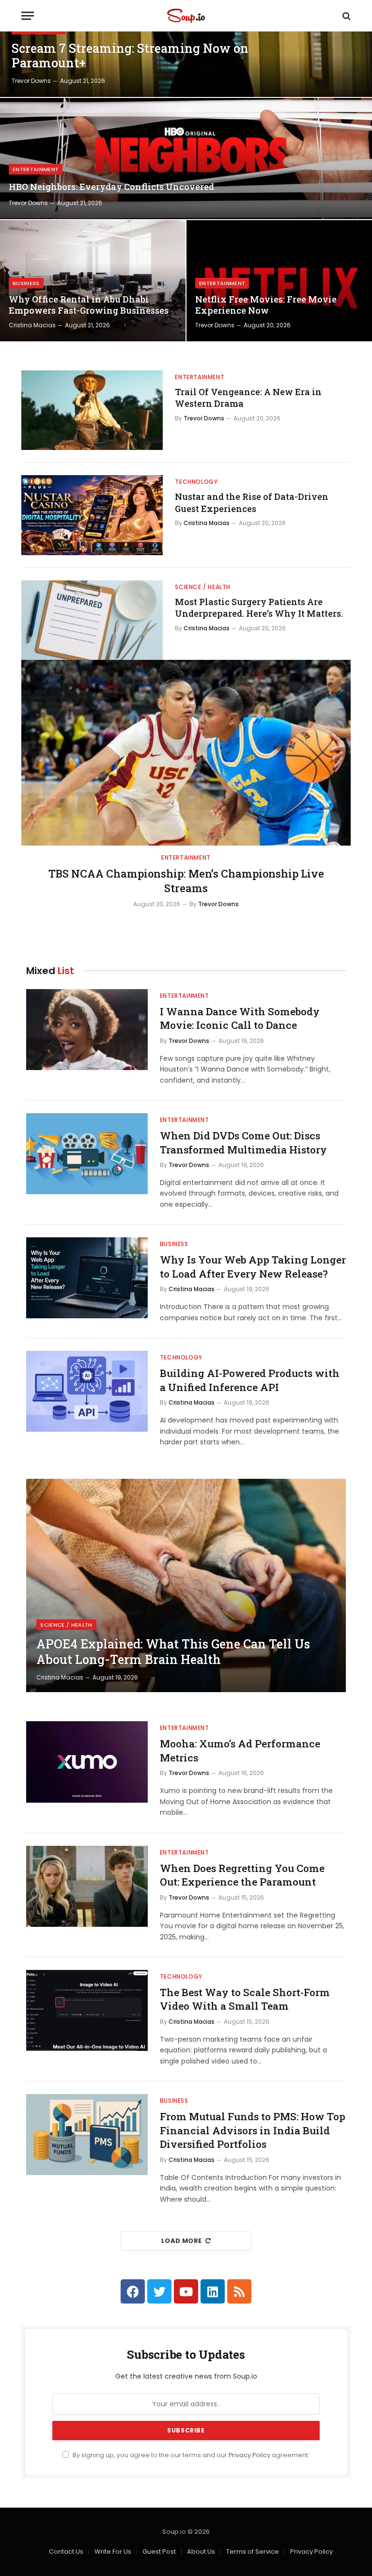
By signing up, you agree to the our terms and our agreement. (190, 2455)
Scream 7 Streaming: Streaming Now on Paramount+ (130, 56)
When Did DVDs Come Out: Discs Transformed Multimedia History (243, 1143)
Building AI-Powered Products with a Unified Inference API (250, 1380)
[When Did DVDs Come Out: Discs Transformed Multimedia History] (87, 1154)
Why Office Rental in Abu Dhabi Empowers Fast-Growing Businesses (89, 305)
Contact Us (66, 2552)
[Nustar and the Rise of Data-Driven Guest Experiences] (92, 515)
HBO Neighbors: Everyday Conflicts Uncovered (111, 187)
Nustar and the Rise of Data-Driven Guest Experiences (252, 502)
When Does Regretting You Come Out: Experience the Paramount (242, 1875)
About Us (201, 2552)
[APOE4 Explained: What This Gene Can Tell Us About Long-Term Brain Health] (186, 1585)
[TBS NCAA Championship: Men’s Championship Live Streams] (186, 753)
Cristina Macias (32, 325)
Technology (196, 482)
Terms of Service (253, 2552)
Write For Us (113, 2552)
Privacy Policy (249, 2455)
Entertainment (36, 169)
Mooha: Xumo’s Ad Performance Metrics (240, 1751)
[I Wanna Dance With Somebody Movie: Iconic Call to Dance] (87, 1030)
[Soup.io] (186, 16)
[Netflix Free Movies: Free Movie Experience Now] (279, 281)
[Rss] (239, 2291)
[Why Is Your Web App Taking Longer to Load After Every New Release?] (87, 1278)
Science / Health (203, 587)
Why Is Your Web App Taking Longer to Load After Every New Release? (253, 1267)
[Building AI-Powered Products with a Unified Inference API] (87, 1391)
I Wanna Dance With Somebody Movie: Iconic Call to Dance (240, 1018)
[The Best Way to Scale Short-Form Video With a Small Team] (87, 2010)
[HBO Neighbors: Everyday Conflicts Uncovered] (186, 159)
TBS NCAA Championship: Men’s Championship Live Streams (186, 881)
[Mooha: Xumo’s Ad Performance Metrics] (87, 1762)
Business (26, 283)
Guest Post (159, 2552)
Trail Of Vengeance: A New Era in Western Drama (248, 398)
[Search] (346, 16)
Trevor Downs (31, 81)
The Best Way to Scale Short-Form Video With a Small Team (245, 1999)
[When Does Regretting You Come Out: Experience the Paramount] (87, 1886)
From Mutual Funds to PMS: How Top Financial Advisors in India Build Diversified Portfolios (253, 2130)
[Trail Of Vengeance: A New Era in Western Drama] (92, 410)
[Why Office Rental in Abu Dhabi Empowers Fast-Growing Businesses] (93, 281)
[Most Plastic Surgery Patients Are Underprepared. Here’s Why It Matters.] (92, 620)
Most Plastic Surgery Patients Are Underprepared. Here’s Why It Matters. (259, 608)
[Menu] (28, 16)
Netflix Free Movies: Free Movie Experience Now (266, 305)
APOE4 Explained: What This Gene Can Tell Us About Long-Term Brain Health (173, 1652)
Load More (182, 2241)
